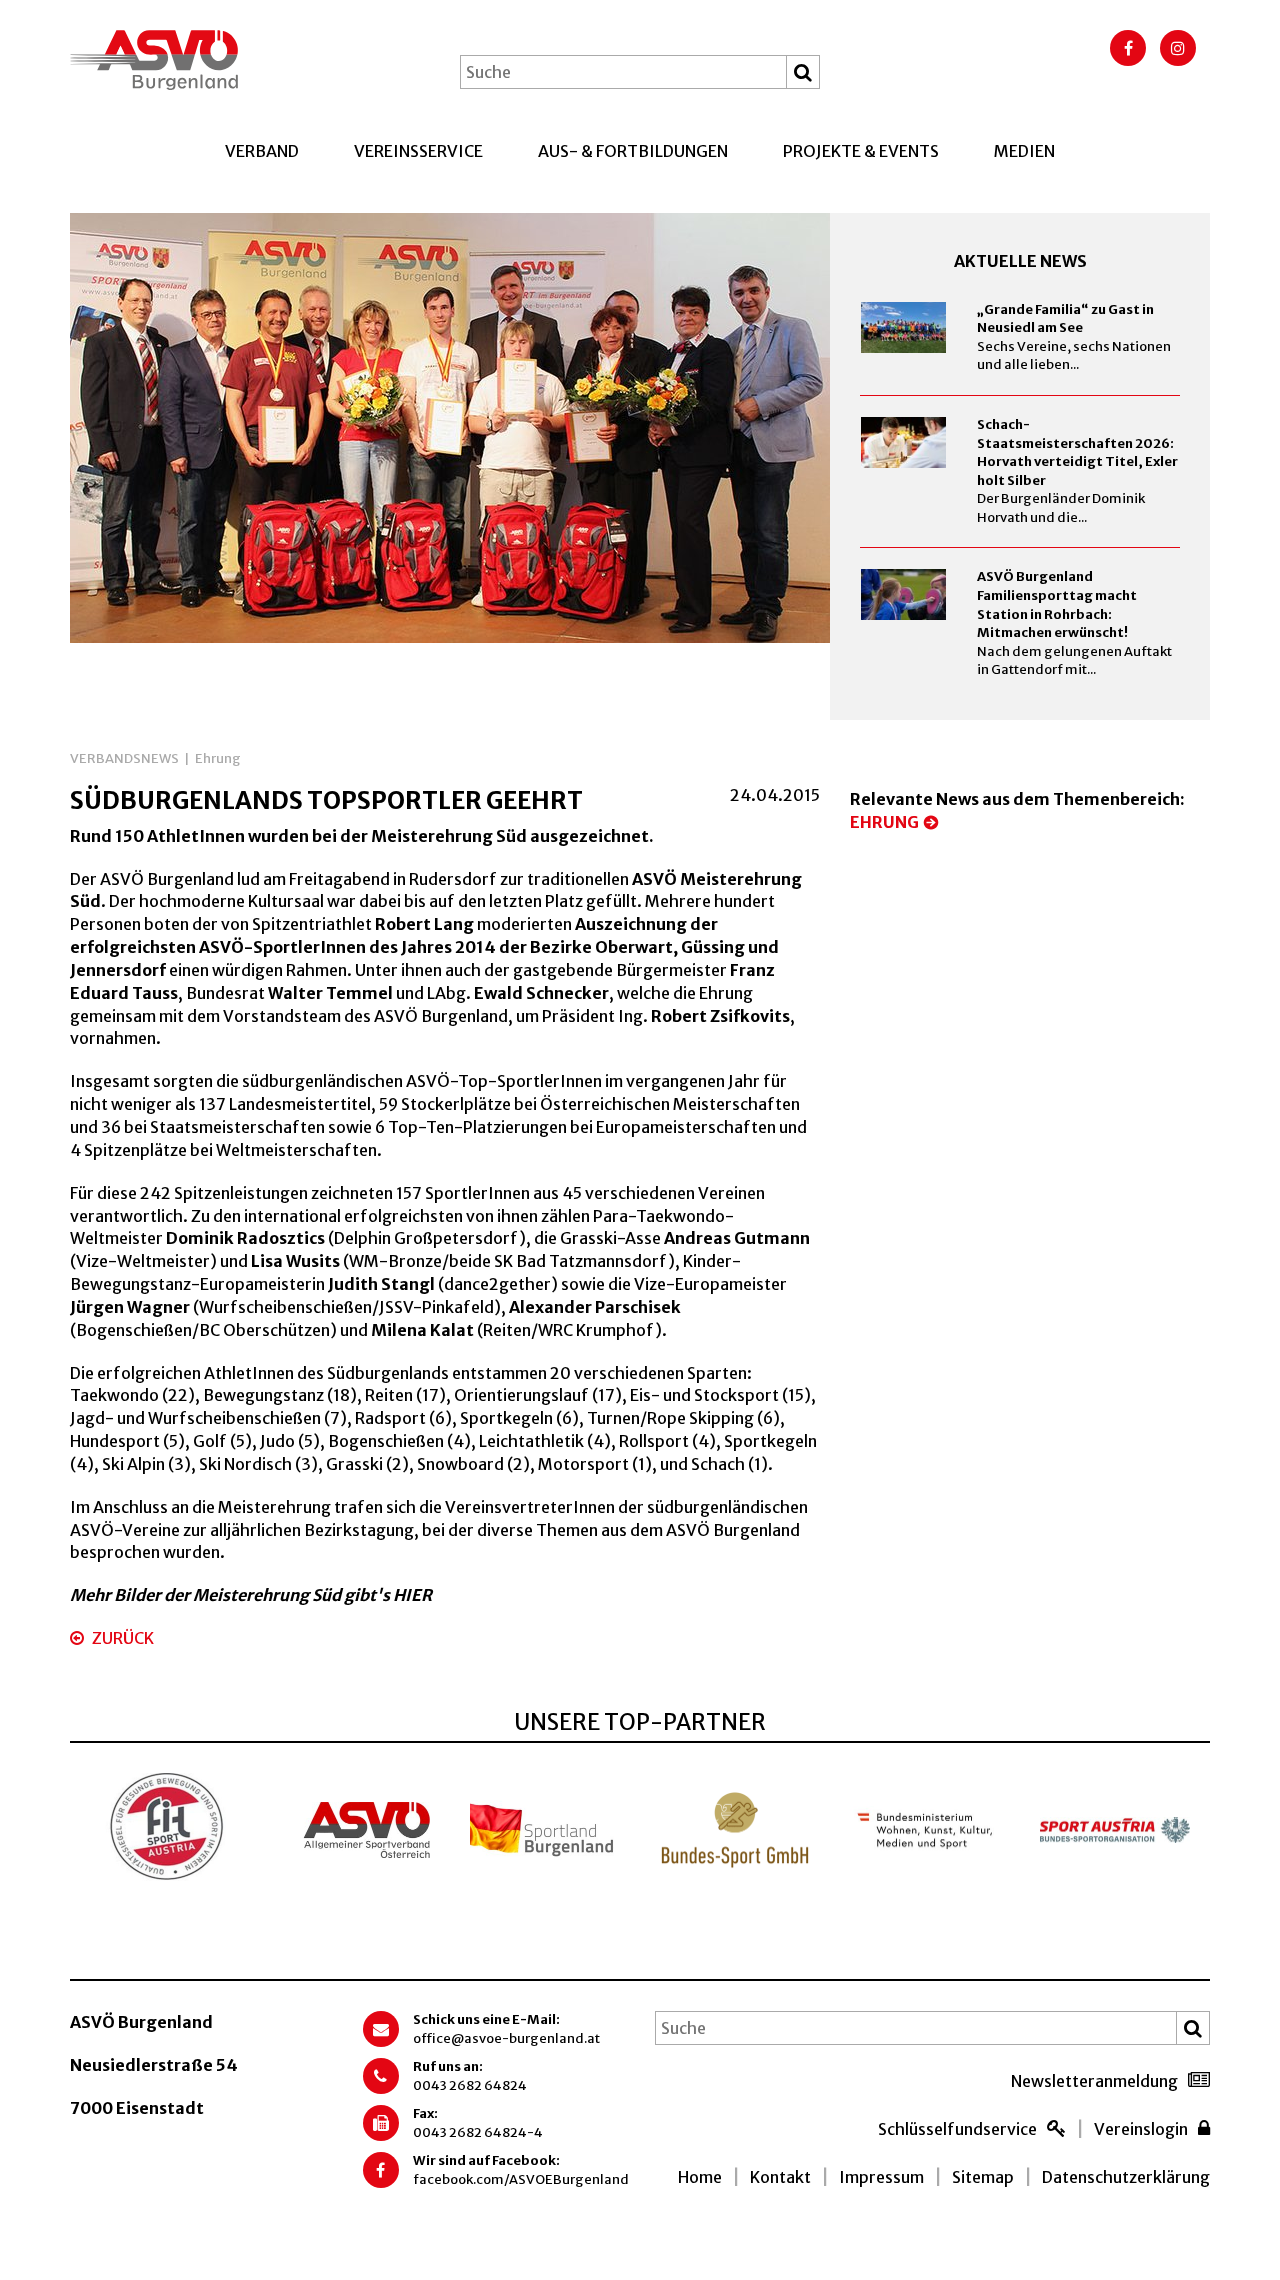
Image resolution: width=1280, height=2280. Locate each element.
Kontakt (780, 2177)
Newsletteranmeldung (1094, 2081)
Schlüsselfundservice (957, 2129)
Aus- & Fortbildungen (633, 151)
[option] (450, 428)
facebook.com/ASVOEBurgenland (521, 2179)
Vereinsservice (418, 151)
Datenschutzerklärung (1126, 2177)
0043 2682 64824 (470, 2085)
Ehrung (218, 758)
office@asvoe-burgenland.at (506, 2038)
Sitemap (983, 2177)
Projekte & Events (861, 151)
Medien (1024, 151)
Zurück (121, 1638)
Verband (262, 151)
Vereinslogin (1141, 2129)
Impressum (881, 2177)
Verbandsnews (124, 758)
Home (700, 2177)
